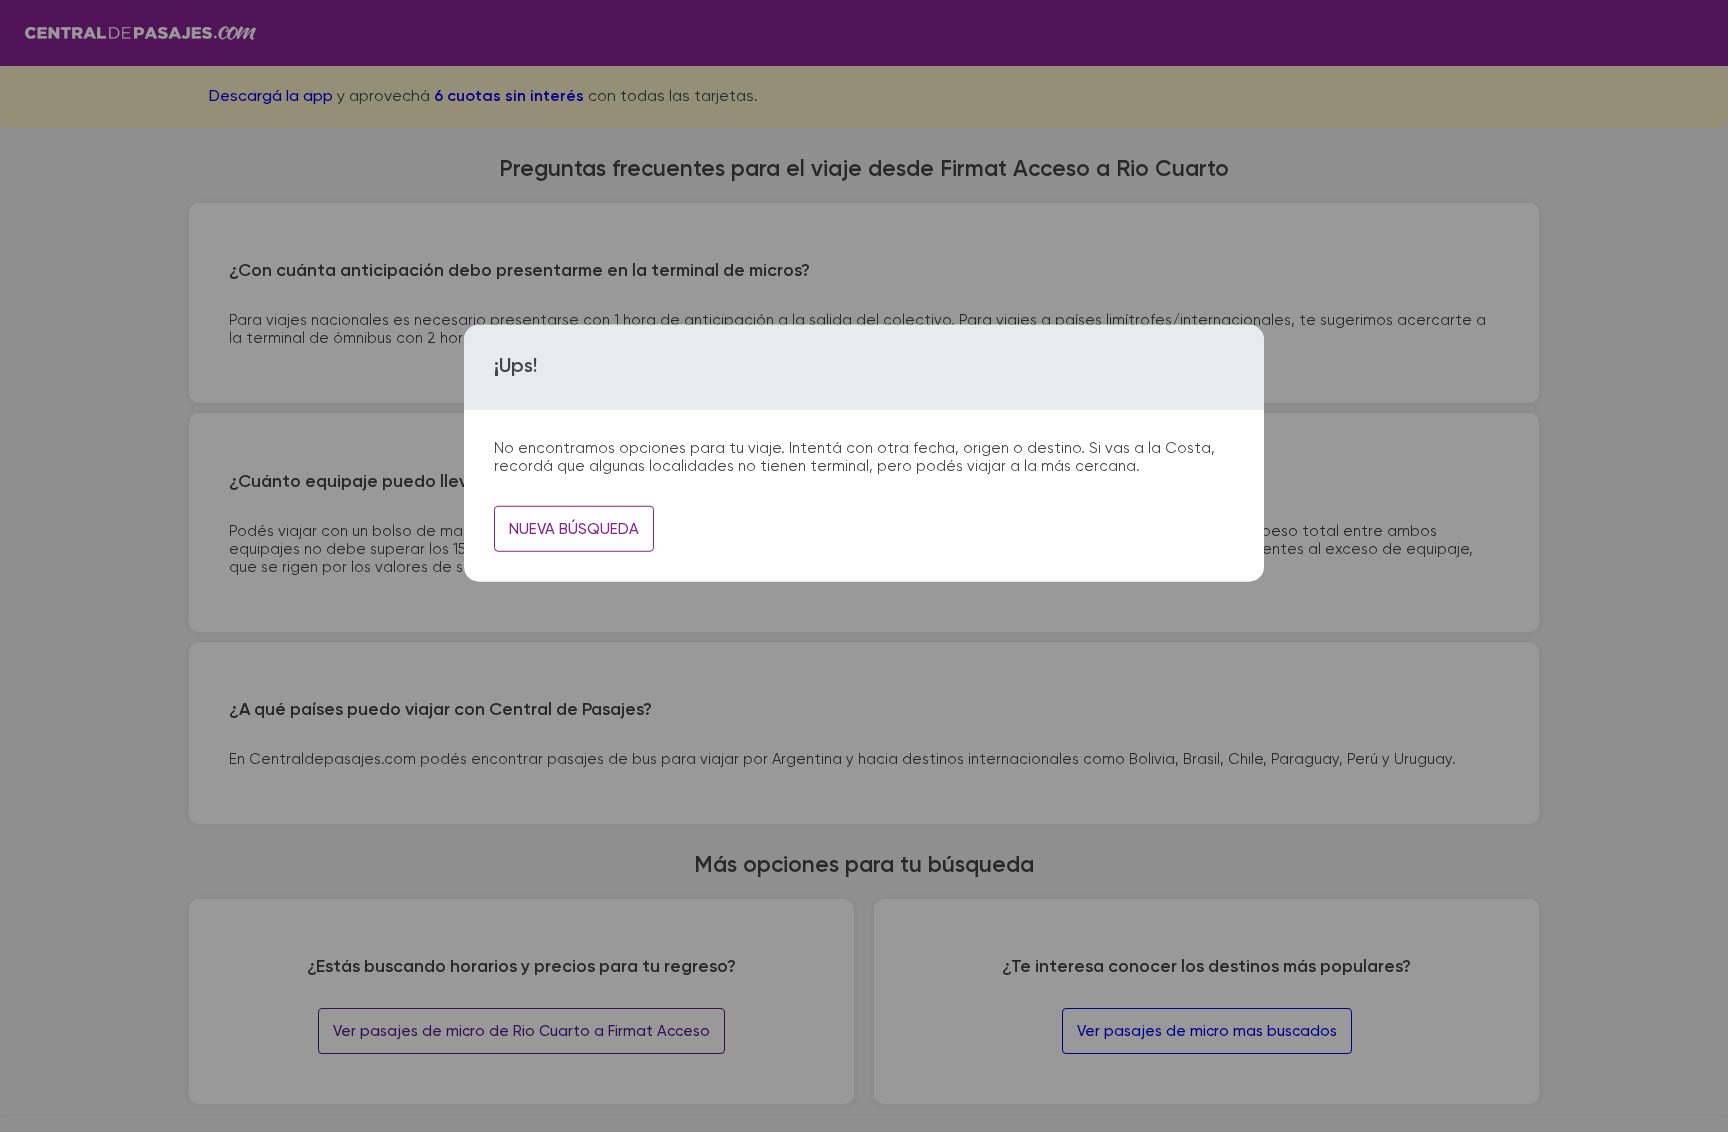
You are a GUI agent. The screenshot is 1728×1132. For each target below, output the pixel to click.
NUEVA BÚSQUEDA (574, 528)
